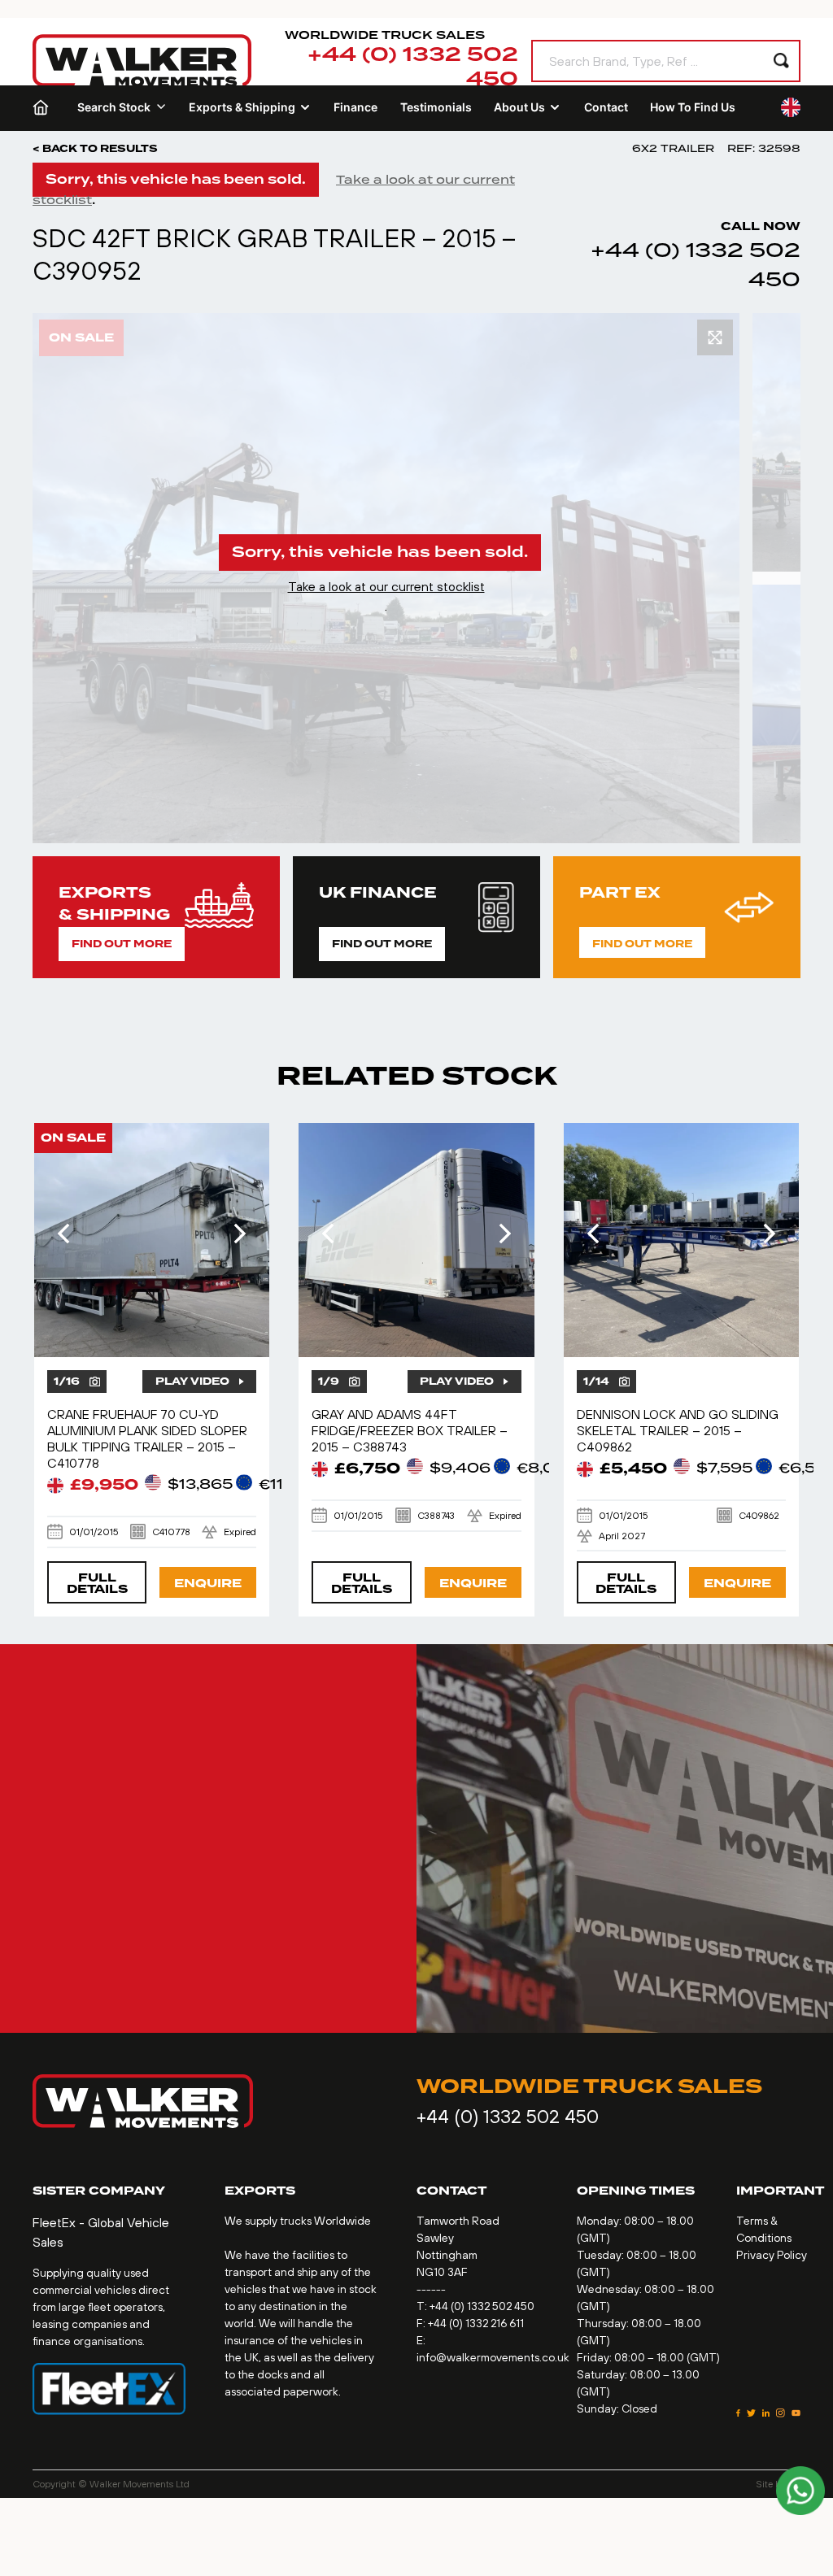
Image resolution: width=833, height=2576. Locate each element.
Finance (355, 107)
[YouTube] (796, 2413)
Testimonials (436, 107)
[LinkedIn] (766, 2413)
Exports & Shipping (242, 107)
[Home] (44, 107)
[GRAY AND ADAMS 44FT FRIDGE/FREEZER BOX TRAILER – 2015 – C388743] (416, 1240)
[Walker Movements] (142, 61)
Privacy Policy (772, 2255)
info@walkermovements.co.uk (493, 2357)
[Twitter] (751, 2413)
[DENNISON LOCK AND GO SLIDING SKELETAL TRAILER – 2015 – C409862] (682, 1240)
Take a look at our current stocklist (386, 586)
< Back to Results (95, 149)
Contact (606, 107)
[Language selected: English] (791, 107)
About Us (519, 107)
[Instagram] (781, 2413)
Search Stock (114, 107)
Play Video (192, 1382)
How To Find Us (693, 107)
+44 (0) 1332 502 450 (413, 67)
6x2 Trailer (673, 148)
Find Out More (122, 944)
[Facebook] (738, 2413)
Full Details (97, 1584)
